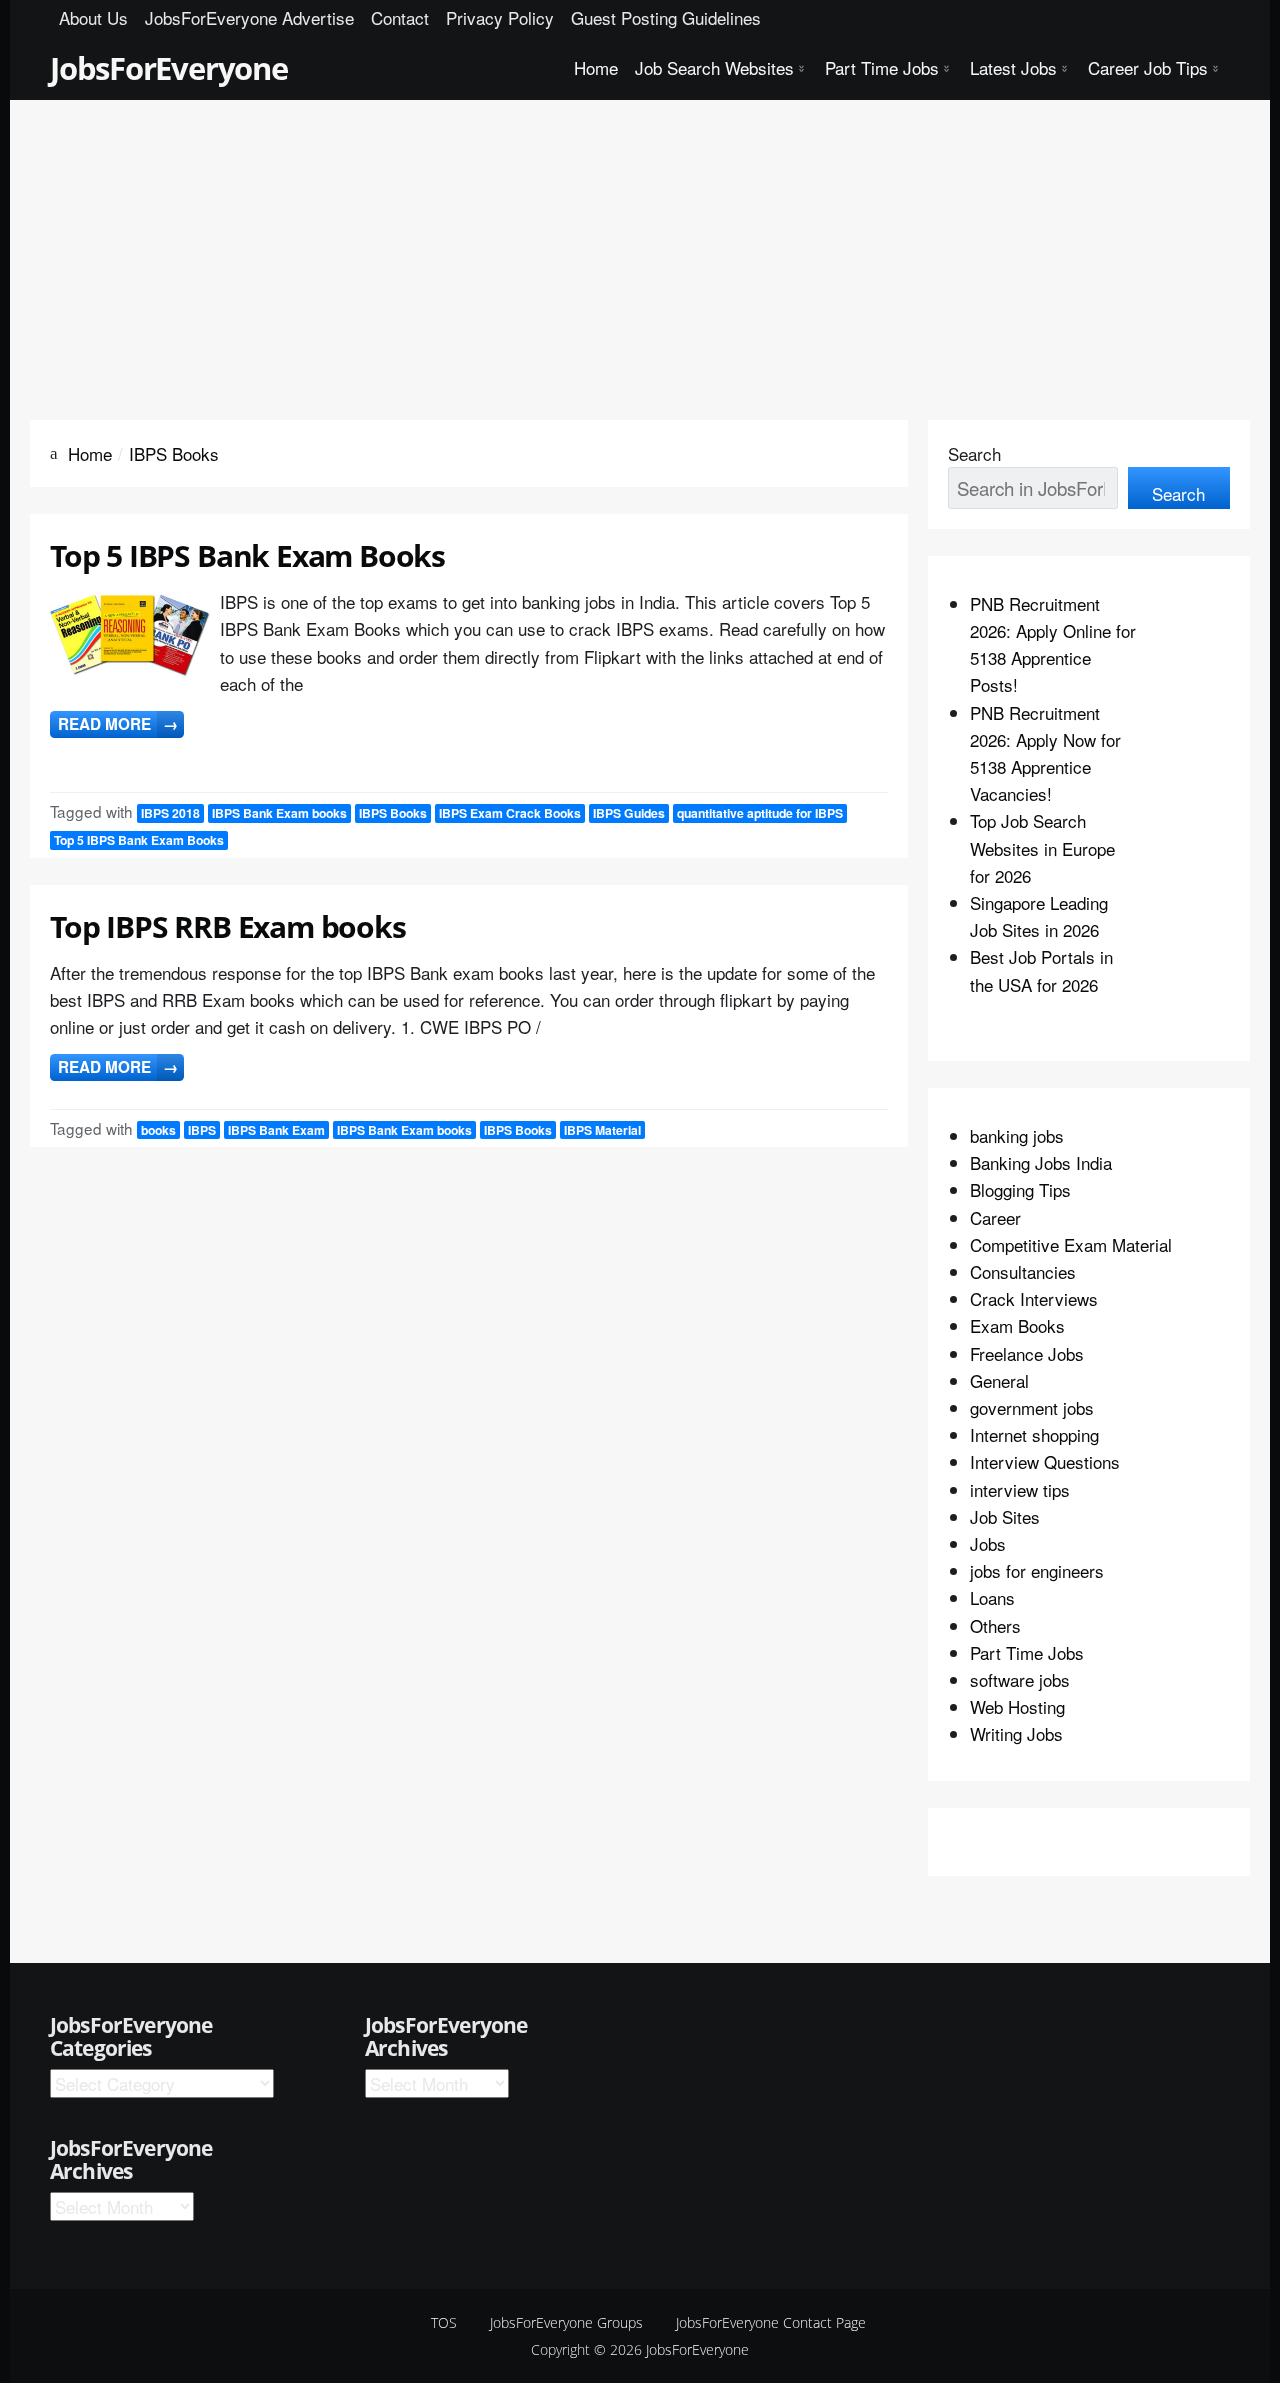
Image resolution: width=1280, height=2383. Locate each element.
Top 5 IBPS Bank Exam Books (247, 555)
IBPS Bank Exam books (279, 813)
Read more (118, 724)
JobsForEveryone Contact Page (771, 2322)
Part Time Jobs (882, 67)
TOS (444, 2322)
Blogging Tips (1020, 1189)
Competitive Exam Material (1071, 1244)
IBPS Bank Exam (276, 1130)
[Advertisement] (640, 250)
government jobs (1032, 1407)
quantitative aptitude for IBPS (760, 813)
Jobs (988, 1543)
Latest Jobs (1013, 67)
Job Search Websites (714, 67)
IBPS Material (602, 1130)
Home (596, 67)
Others (995, 1625)
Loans (992, 1597)
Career (995, 1217)
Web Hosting (1017, 1706)
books (158, 1130)
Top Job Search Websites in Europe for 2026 (1042, 847)
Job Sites (1005, 1516)
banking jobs (1017, 1135)
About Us (93, 17)
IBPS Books (393, 813)
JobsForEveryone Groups (566, 2322)
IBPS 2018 (170, 813)
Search (974, 453)
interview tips (1020, 1489)
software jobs (1020, 1679)
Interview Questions (1045, 1461)
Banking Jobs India (1041, 1162)
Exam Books (1017, 1325)
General (999, 1380)
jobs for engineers (1037, 1570)
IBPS (202, 1130)
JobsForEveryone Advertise (249, 17)
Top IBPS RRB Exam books (228, 926)
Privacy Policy (500, 17)
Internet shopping (1034, 1434)
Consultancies (1023, 1271)
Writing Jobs (1016, 1733)
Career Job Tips (1148, 67)
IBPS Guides (629, 813)
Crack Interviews (1034, 1298)
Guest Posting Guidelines (666, 17)
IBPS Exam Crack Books (510, 813)
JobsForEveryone (169, 68)
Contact (400, 17)
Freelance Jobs (1027, 1353)
